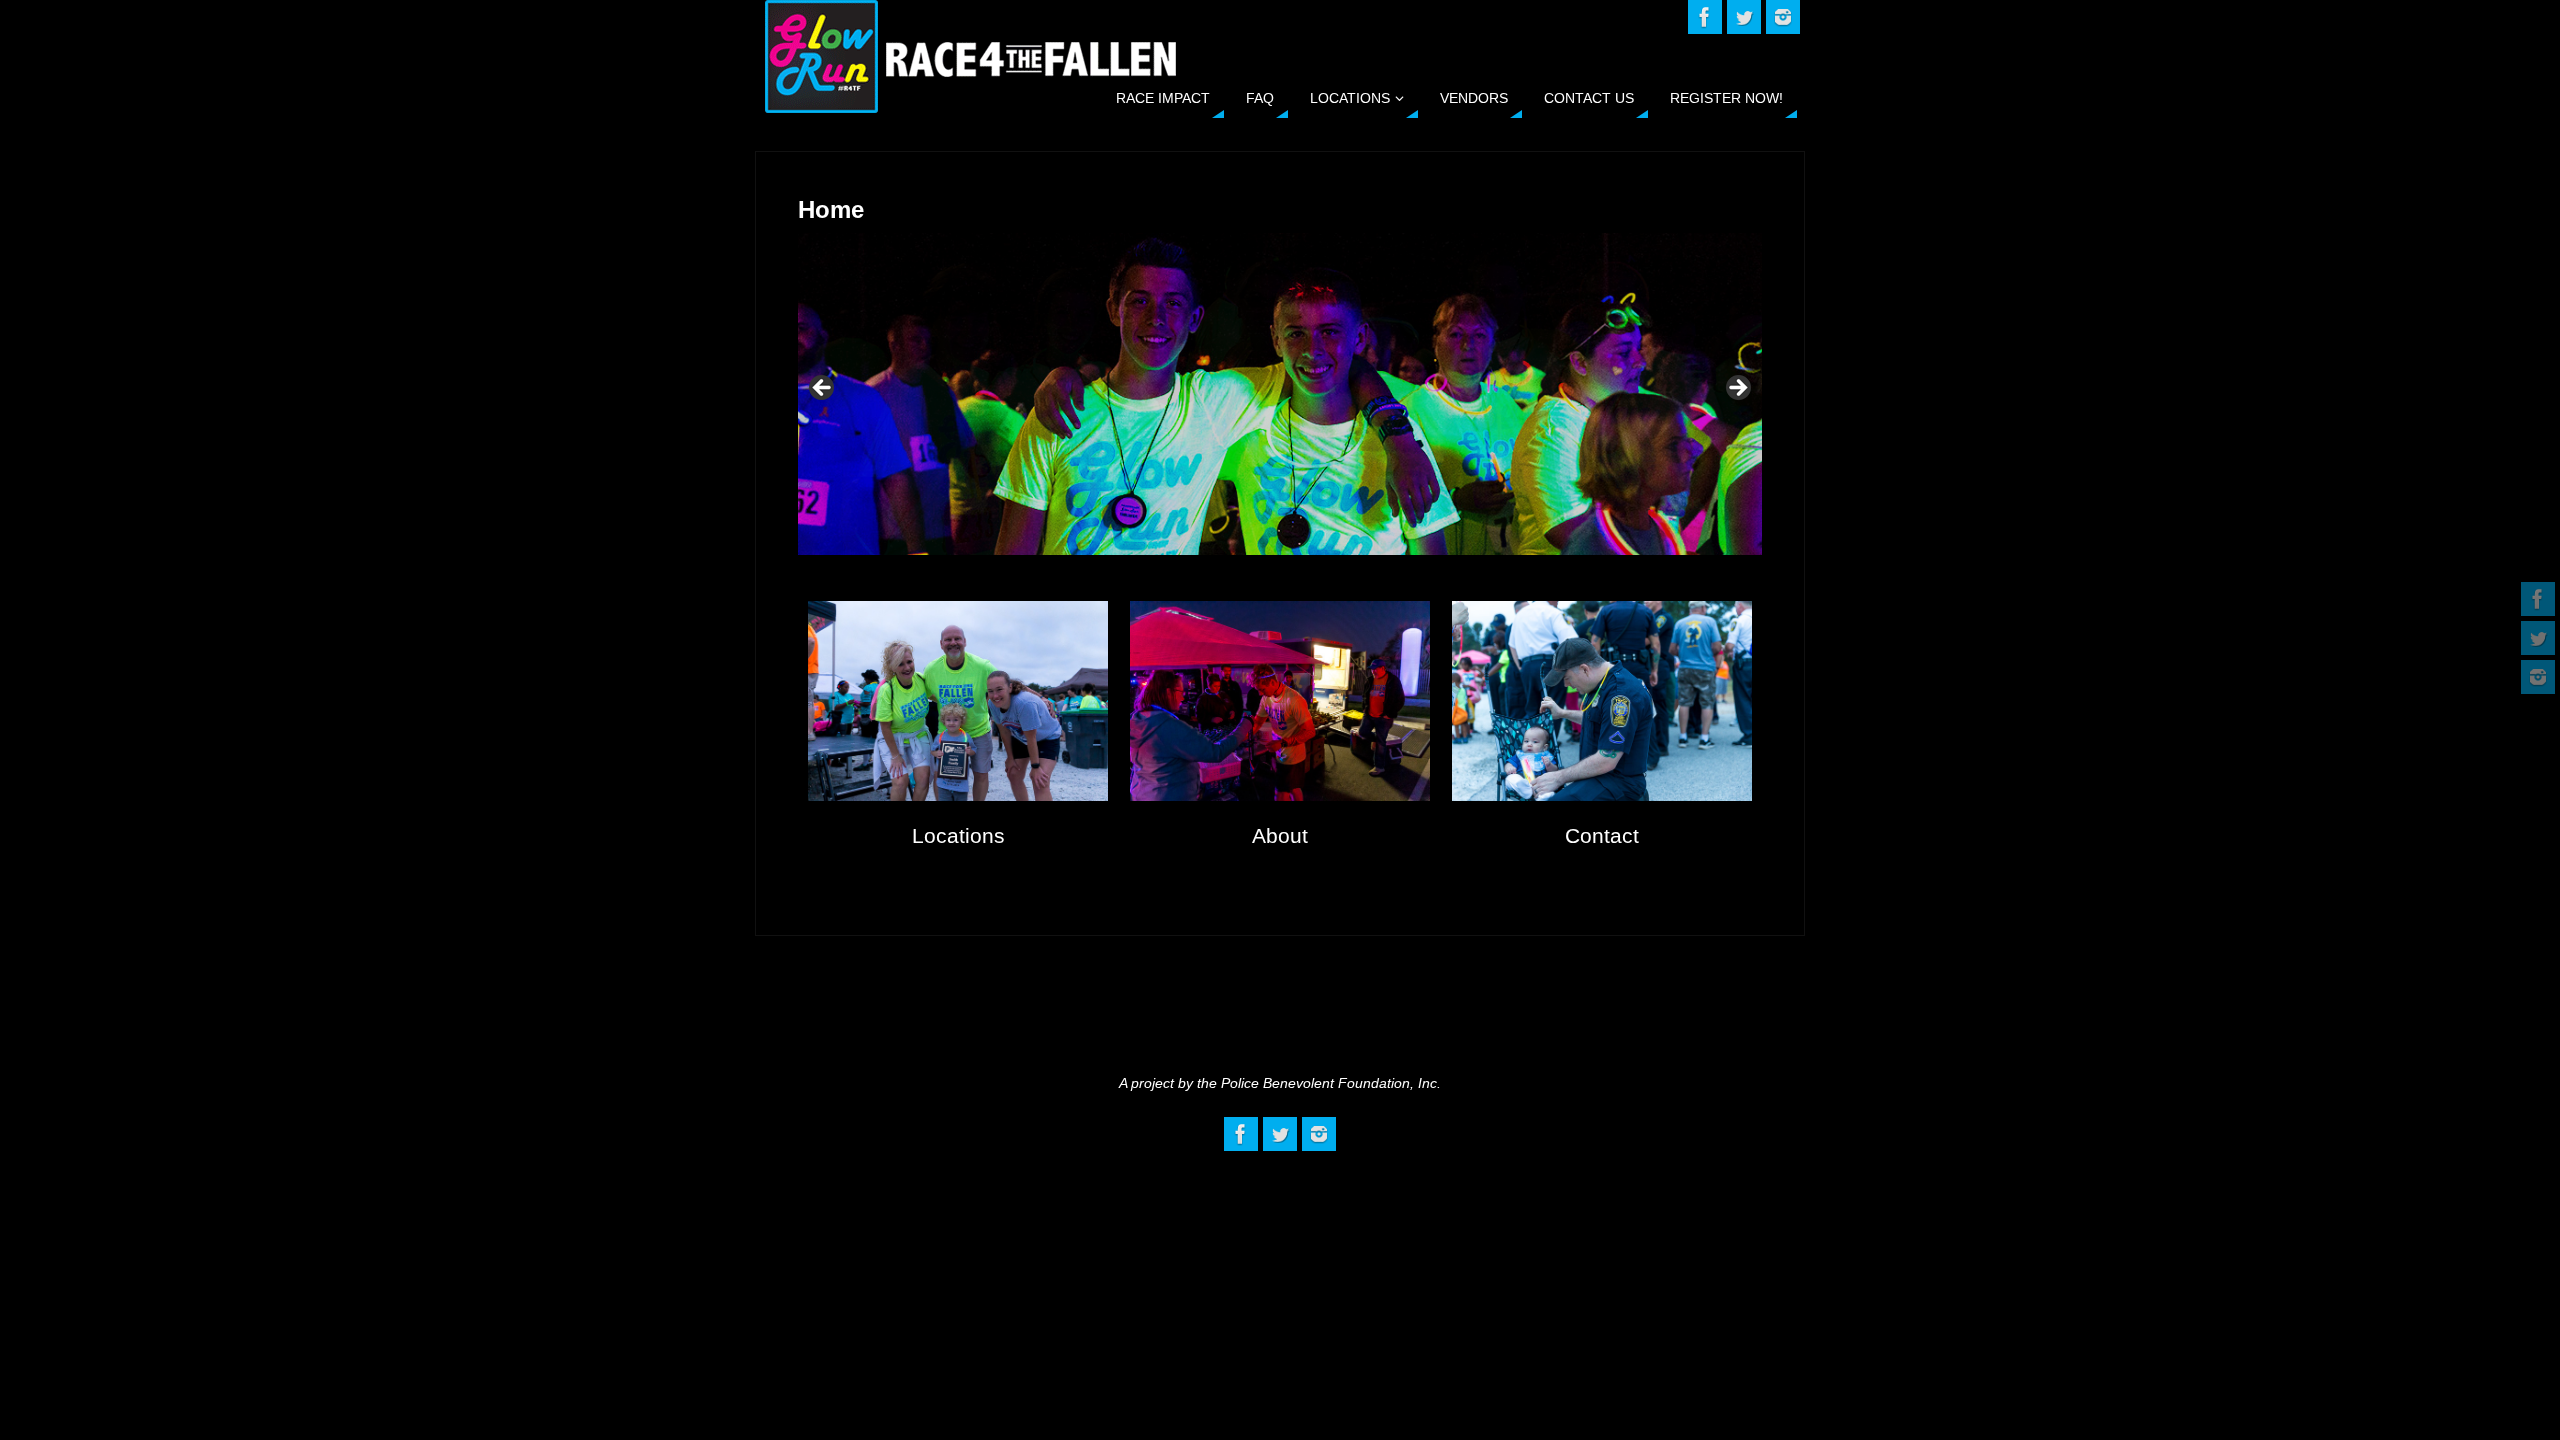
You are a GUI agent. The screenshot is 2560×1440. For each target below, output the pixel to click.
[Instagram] (2538, 677)
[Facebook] (2538, 599)
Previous (823, 389)
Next (1737, 389)
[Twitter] (2538, 638)
